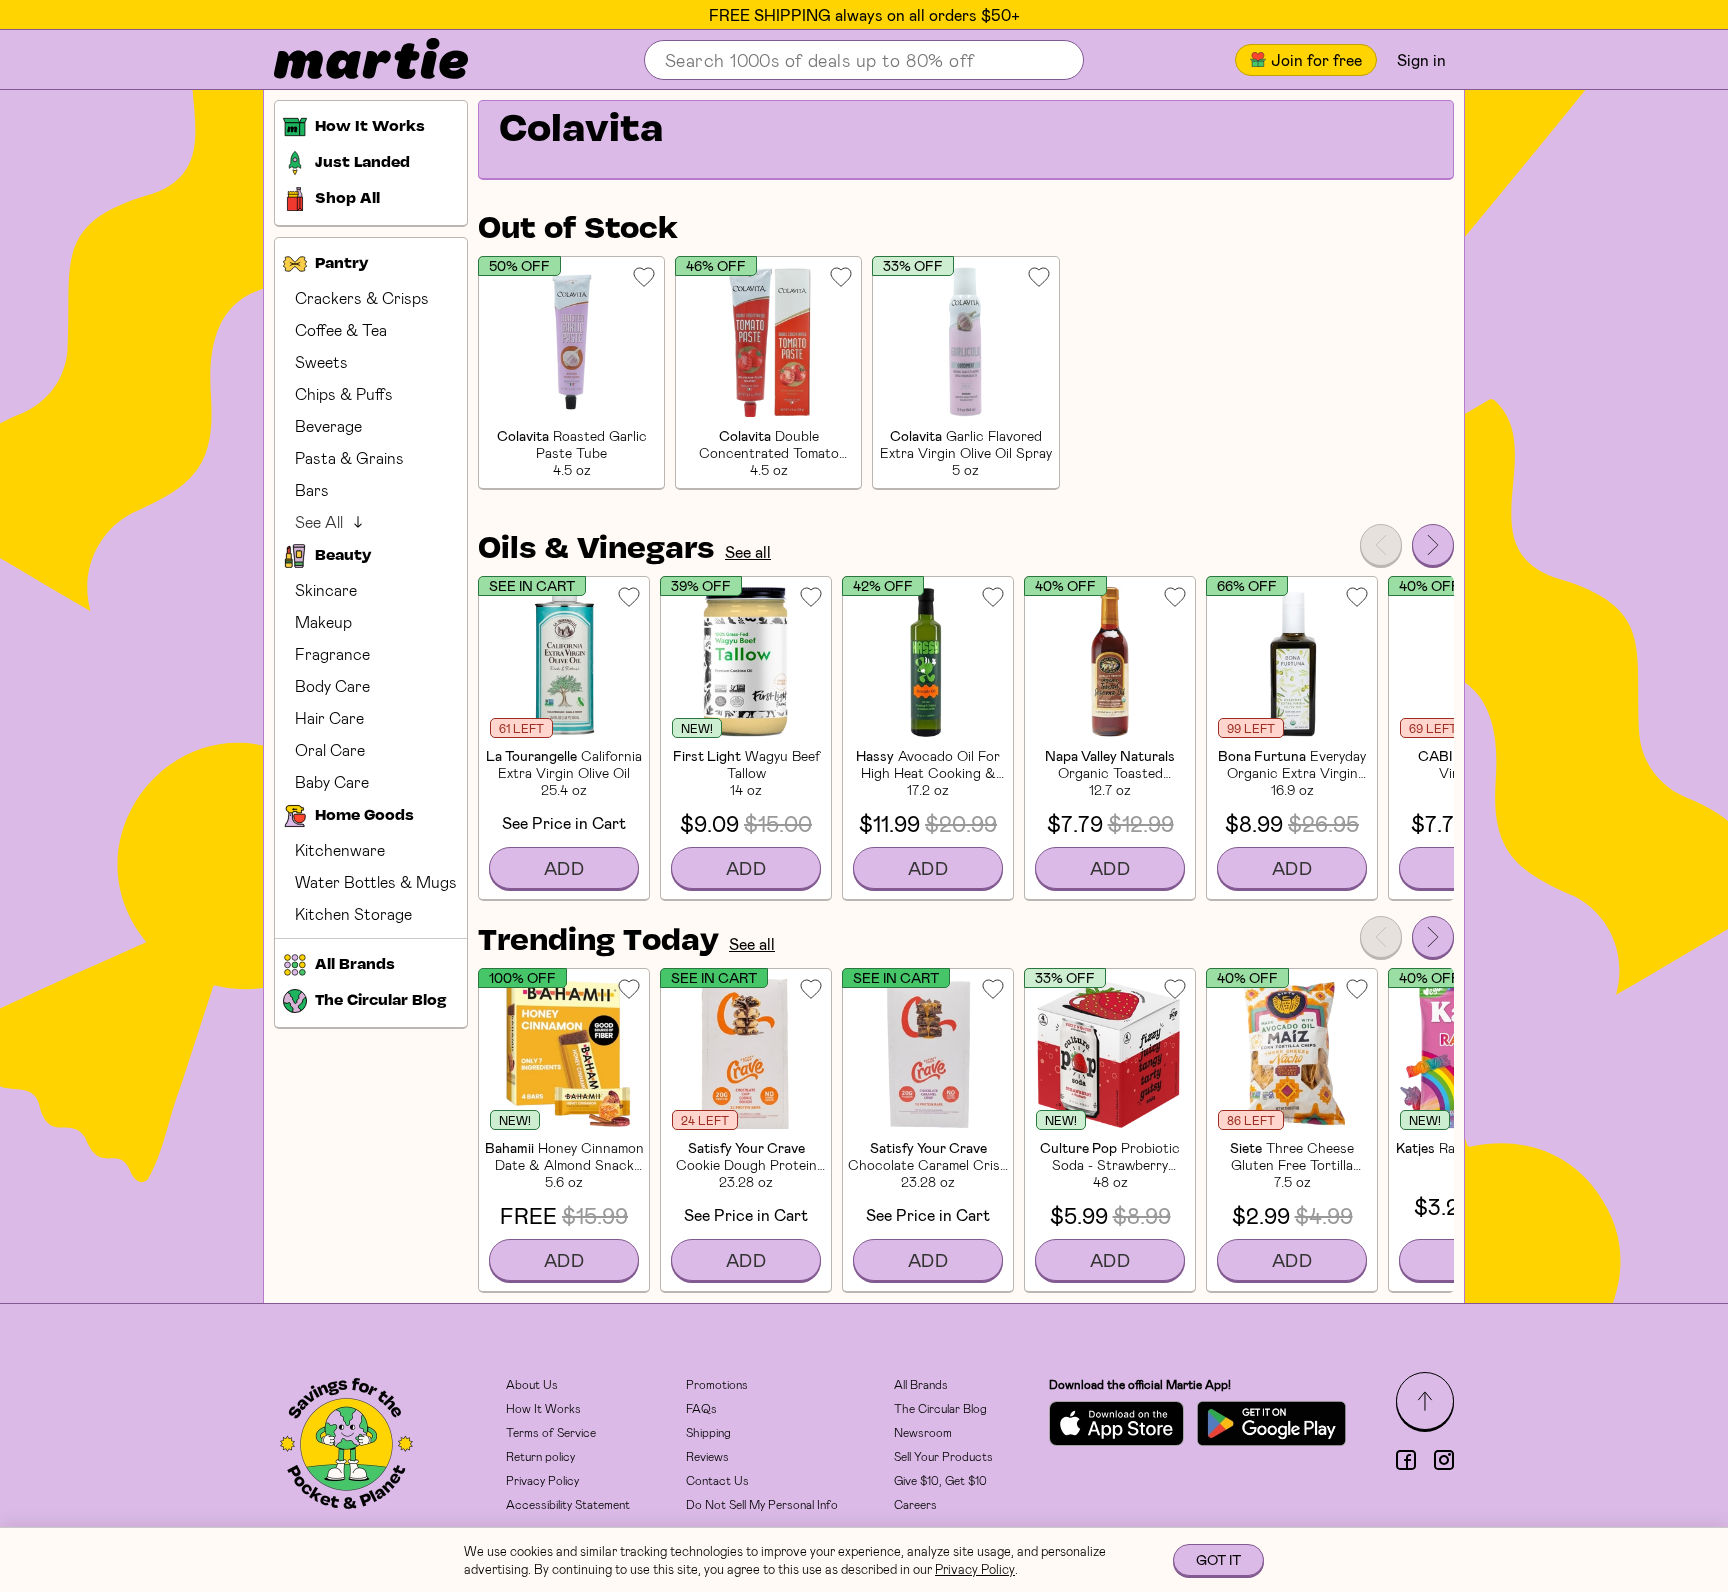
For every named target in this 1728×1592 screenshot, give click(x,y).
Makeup (323, 621)
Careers (915, 1504)
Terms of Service (551, 1432)
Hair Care (329, 717)
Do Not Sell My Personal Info (762, 1504)
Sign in (1421, 59)
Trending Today (598, 942)
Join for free (1316, 59)
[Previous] (1381, 545)
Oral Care (330, 749)
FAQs (701, 1408)
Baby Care (332, 781)
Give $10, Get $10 (940, 1480)
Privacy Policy (542, 1480)
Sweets (321, 361)
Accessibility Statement (568, 1504)
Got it (1218, 1559)
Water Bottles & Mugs (376, 881)
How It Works (543, 1408)
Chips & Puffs (344, 393)
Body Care (332, 685)
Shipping (708, 1432)
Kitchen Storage (353, 913)
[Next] (1433, 545)
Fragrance (332, 653)
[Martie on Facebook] (1406, 1460)
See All (319, 521)
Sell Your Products (943, 1456)
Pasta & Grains (349, 457)
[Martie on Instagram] (1444, 1460)
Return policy (540, 1456)
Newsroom (923, 1432)
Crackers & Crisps (362, 297)
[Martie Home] (354, 60)
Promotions (717, 1384)
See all (748, 551)
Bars (312, 489)
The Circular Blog (940, 1408)
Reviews (707, 1456)
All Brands (921, 1384)
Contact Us (717, 1480)
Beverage (328, 425)
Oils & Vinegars (596, 550)
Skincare (326, 589)
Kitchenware (340, 849)
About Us (532, 1384)
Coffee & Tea (341, 329)
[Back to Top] (1425, 1401)
